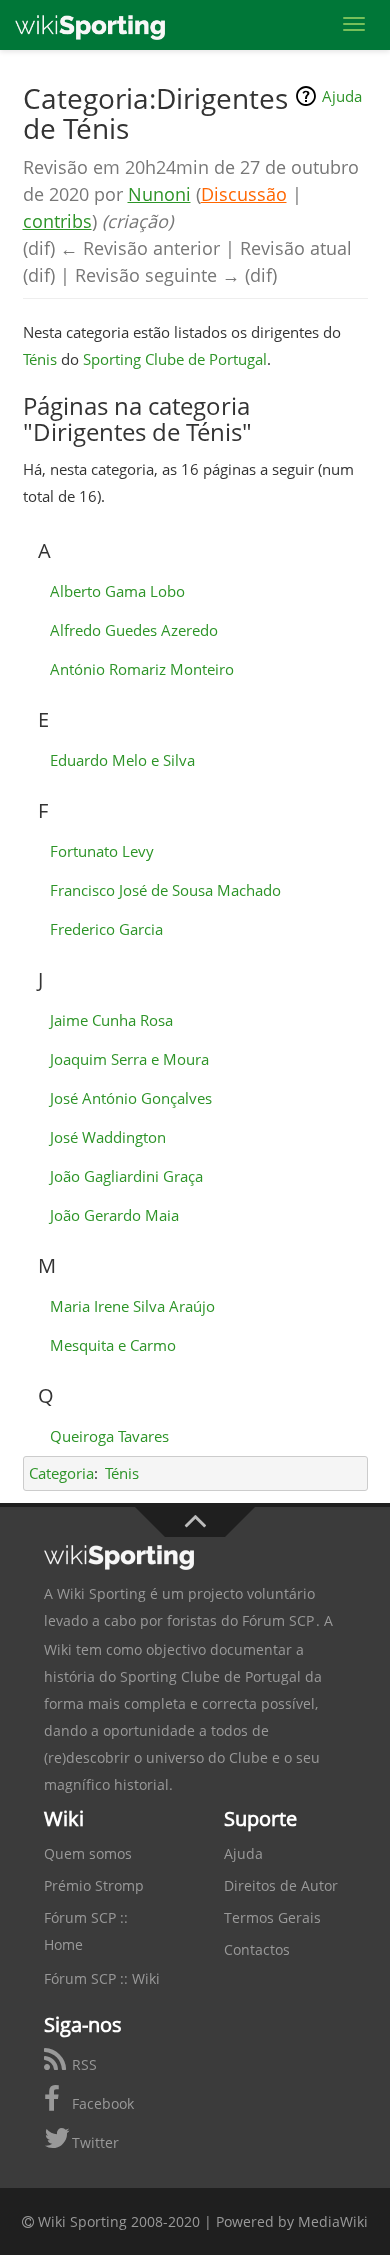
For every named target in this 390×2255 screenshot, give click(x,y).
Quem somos (88, 1853)
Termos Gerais (272, 1917)
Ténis (40, 359)
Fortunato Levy (102, 851)
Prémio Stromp (94, 1885)
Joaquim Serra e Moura (129, 1059)
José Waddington (108, 1137)
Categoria (61, 1473)
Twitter (93, 2142)
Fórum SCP (278, 1620)
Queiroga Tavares (109, 1436)
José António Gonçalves (131, 1098)
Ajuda (342, 96)
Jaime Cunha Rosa (111, 1020)
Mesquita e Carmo (113, 1345)
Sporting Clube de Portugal (175, 359)
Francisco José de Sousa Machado (165, 890)
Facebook (101, 2103)
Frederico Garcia (106, 929)
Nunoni (159, 194)
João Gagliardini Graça (126, 1176)
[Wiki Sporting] (90, 25)
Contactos (257, 1949)
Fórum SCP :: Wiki (102, 1978)
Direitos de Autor (281, 1885)
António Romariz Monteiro (142, 669)
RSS (82, 2064)
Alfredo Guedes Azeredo (134, 630)
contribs (57, 221)
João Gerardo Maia (114, 1215)
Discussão (244, 194)
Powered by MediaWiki (292, 2221)
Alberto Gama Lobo (117, 591)
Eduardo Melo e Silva (122, 760)
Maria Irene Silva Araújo (132, 1306)
